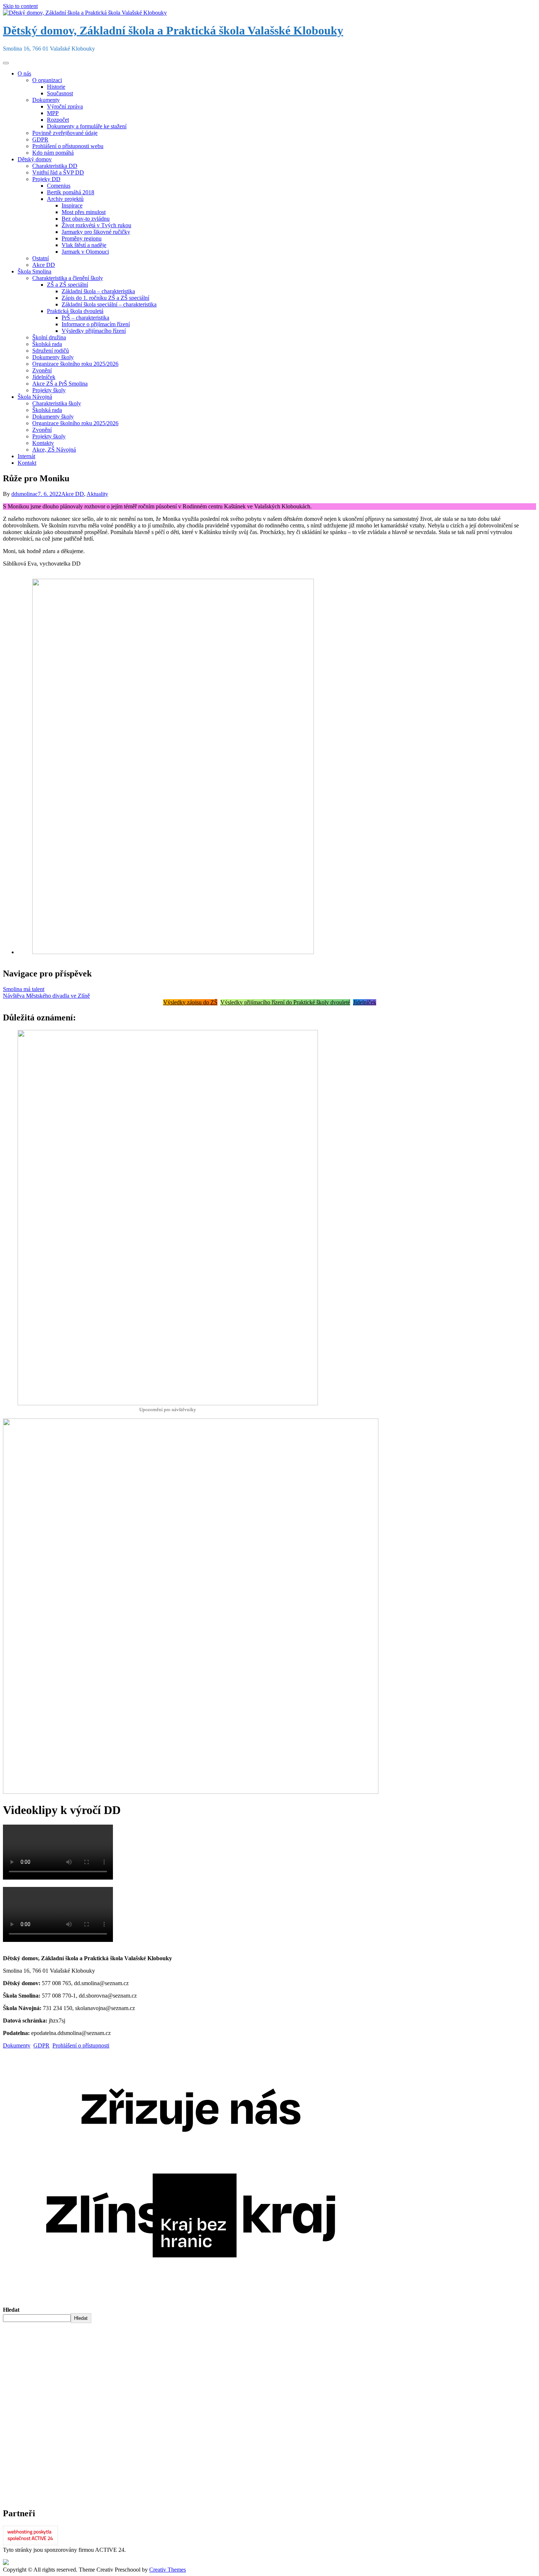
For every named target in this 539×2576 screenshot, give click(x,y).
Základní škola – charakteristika (98, 291)
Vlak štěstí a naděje (84, 245)
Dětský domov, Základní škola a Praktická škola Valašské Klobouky (173, 30)
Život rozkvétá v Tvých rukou (96, 225)
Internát (26, 456)
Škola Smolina (34, 271)
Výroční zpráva (65, 106)
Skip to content (20, 6)
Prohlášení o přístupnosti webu (68, 146)
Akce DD (44, 265)
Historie (56, 87)
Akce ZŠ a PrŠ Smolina (60, 384)
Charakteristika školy (57, 403)
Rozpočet (58, 120)
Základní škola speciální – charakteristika (109, 304)
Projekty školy (49, 390)
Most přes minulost (84, 212)
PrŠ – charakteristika (85, 318)
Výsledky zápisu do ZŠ (190, 1002)
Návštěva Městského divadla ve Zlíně (46, 996)
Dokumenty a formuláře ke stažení (87, 126)
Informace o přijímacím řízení (96, 324)
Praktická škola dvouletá (75, 311)
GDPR (40, 139)
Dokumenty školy (53, 357)
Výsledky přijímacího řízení (94, 331)
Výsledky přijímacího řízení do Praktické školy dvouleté (285, 1002)
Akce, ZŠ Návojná (54, 450)
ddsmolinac (25, 494)
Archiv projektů (65, 199)
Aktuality (97, 494)
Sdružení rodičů (51, 351)
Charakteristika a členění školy (68, 278)
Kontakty (43, 443)
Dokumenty (46, 100)
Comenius (59, 186)
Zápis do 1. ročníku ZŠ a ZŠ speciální (105, 298)
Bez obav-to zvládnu (86, 219)
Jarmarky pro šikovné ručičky (96, 232)
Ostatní (41, 258)
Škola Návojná (35, 397)
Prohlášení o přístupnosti (81, 2045)
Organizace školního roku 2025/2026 (75, 364)
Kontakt (27, 463)
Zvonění (42, 370)
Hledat (11, 2310)
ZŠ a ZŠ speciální (67, 285)
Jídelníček (44, 377)
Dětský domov (35, 159)
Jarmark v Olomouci (85, 252)
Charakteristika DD (55, 166)
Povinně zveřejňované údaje (65, 133)
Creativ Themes (168, 2570)
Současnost (60, 93)
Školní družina (49, 337)
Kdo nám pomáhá (53, 153)
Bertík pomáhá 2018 (71, 192)
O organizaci (47, 80)
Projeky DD (46, 179)
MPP (53, 113)
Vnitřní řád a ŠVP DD (58, 172)
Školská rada (47, 344)
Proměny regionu (82, 238)
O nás (24, 73)
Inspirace (72, 205)
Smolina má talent (24, 989)
